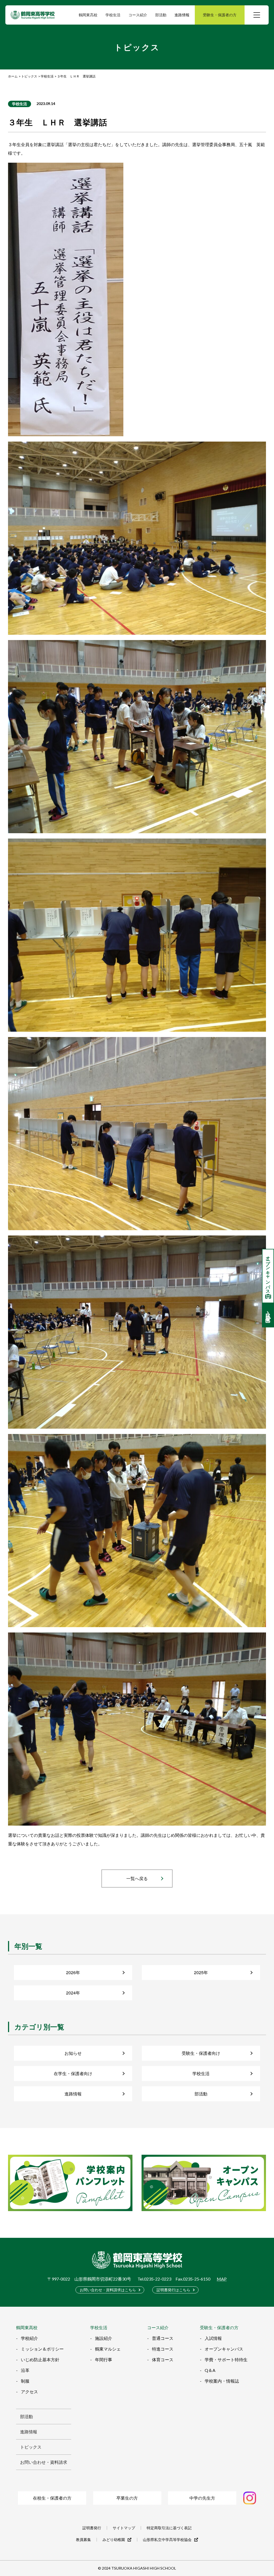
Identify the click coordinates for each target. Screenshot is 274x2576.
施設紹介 (104, 2338)
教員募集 (83, 2540)
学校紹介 (29, 2338)
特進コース (163, 2349)
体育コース (163, 2359)
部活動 (201, 2094)
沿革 (25, 2370)
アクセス (29, 2392)
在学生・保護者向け (73, 2073)
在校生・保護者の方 (52, 2498)
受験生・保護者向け (201, 2053)
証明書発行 (92, 2528)
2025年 (201, 1972)
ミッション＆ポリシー (42, 2349)
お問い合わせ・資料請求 (44, 2462)
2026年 (73, 1972)
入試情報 (213, 2338)
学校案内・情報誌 (222, 2381)
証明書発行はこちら (173, 2290)
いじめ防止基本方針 (40, 2359)
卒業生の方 (127, 2498)
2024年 (73, 1993)
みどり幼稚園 (114, 2540)
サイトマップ (124, 2528)
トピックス (31, 2447)
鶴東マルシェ (108, 2349)
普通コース (163, 2338)
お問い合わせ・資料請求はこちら (108, 2290)
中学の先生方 (202, 2498)
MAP (222, 2279)
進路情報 (182, 15)
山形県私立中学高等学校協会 (167, 2540)
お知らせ (73, 2053)
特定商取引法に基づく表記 (169, 2528)
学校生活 (20, 104)
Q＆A (210, 2370)
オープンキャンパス (224, 2349)
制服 (25, 2381)
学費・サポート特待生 (226, 2359)
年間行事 (104, 2359)
